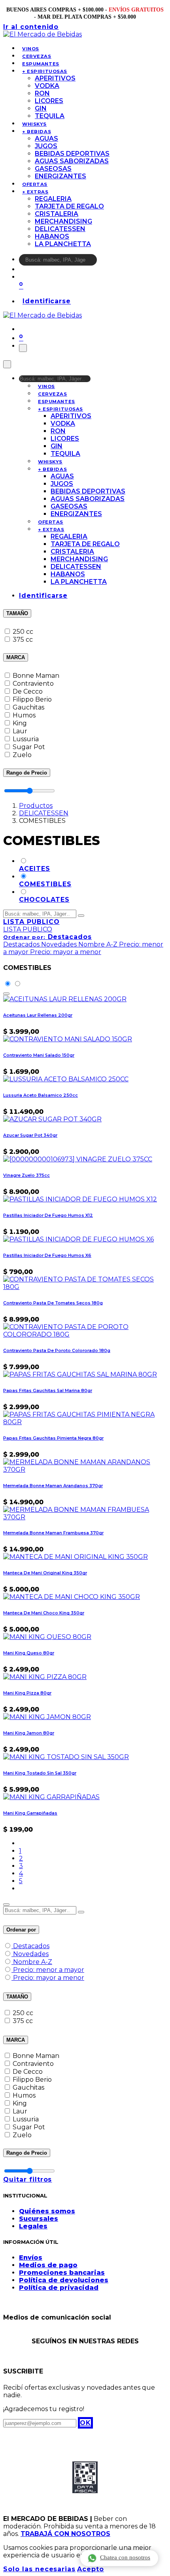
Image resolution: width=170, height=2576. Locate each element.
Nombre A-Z (33, 1962)
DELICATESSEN (44, 813)
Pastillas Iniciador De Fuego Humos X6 (47, 1255)
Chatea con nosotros (125, 2557)
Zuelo (22, 755)
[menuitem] (31, 49)
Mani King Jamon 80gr (29, 1733)
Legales (33, 2226)
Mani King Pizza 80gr (27, 1693)
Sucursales (39, 2219)
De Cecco (28, 691)
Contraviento (33, 684)
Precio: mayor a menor (49, 1978)
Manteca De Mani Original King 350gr (45, 1573)
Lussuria (26, 739)
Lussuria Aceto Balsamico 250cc (41, 1095)
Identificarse (47, 301)
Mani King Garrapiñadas (30, 1813)
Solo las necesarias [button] (39, 2569)
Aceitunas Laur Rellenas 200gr (38, 1015)
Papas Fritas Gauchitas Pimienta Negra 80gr (53, 1438)
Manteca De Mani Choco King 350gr (44, 1613)
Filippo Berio (32, 699)
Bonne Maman (36, 676)
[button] (47, 937)
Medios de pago (48, 2265)
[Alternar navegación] (23, 348)
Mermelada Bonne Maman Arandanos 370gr (53, 1486)
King (20, 723)
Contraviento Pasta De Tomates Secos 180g (53, 1303)
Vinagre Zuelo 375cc (26, 1175)
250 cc (23, 632)
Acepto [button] (91, 2569)
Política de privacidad (59, 2288)
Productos (36, 806)
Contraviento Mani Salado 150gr (39, 1055)
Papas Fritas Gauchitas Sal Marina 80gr (48, 1391)
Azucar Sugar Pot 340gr (30, 1135)
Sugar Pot (29, 747)
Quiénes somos (47, 2211)
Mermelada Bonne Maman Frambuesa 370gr (53, 1533)
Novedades (31, 1954)
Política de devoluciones (64, 2280)
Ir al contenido (31, 27)
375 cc (23, 640)
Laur (20, 731)
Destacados (31, 1946)
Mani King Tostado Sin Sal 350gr (40, 1773)
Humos (24, 715)
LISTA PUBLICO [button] (31, 922)
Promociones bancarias (62, 2273)
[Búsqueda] (102, 262)
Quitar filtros (27, 2179)
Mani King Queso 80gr (29, 1653)
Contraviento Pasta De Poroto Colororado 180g (57, 1351)
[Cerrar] (7, 364)
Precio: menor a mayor (49, 1970)
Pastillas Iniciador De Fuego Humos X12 (48, 1215)
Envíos (31, 2258)
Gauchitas (28, 707)
